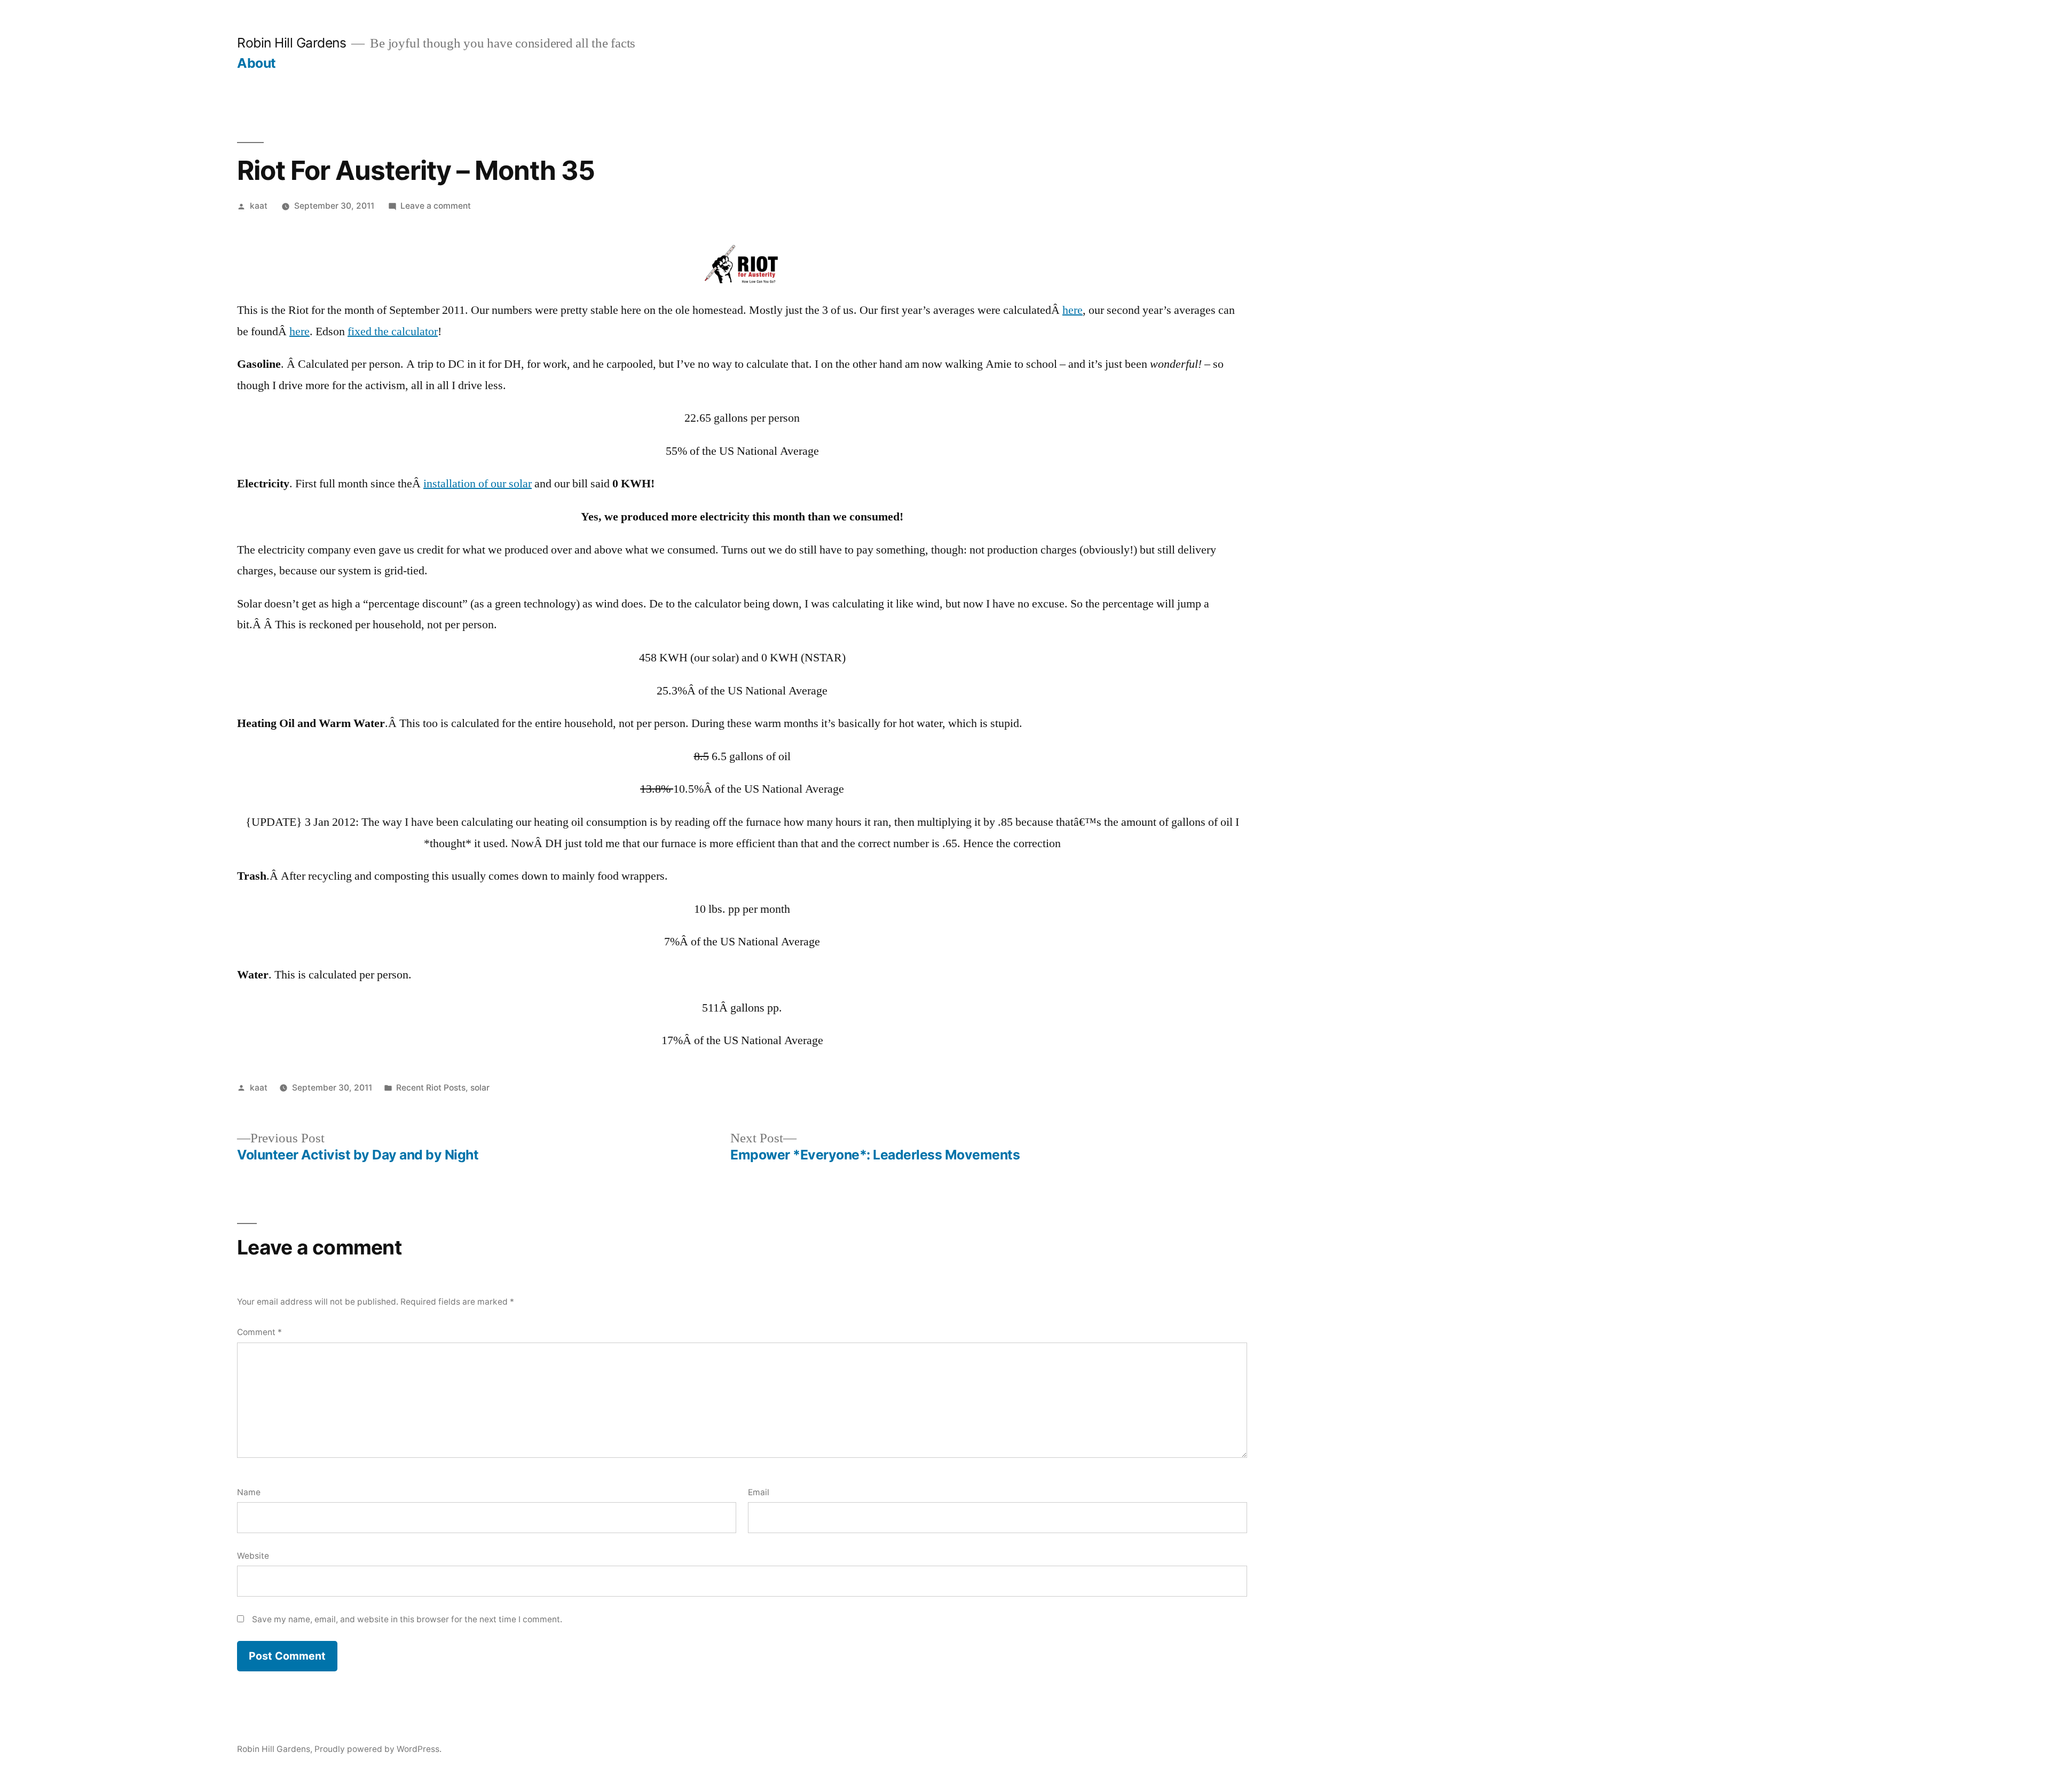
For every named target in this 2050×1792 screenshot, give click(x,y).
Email (759, 1492)
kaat (259, 206)
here (1073, 310)
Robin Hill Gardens (291, 43)
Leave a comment (436, 206)
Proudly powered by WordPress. (378, 1749)
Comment (259, 1332)
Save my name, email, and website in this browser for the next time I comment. (407, 1619)
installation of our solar (478, 484)
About (257, 63)
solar (480, 1088)
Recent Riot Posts (431, 1088)
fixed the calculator (393, 331)
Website (253, 1556)
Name (249, 1492)
